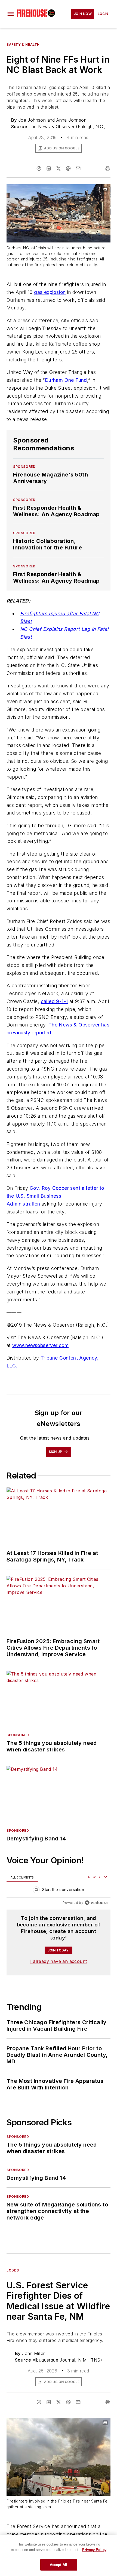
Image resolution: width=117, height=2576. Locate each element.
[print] (108, 168)
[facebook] (39, 168)
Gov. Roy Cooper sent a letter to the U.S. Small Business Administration (55, 1196)
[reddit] (68, 168)
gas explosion (50, 292)
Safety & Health (23, 44)
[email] (78, 168)
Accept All (59, 2565)
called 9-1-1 (54, 1001)
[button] (11, 14)
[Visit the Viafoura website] (96, 1903)
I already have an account (59, 1961)
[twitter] (59, 168)
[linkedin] (49, 168)
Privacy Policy (94, 2550)
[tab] (22, 1877)
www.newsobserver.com (40, 1345)
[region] (59, 1891)
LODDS (13, 2270)
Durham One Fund (66, 380)
